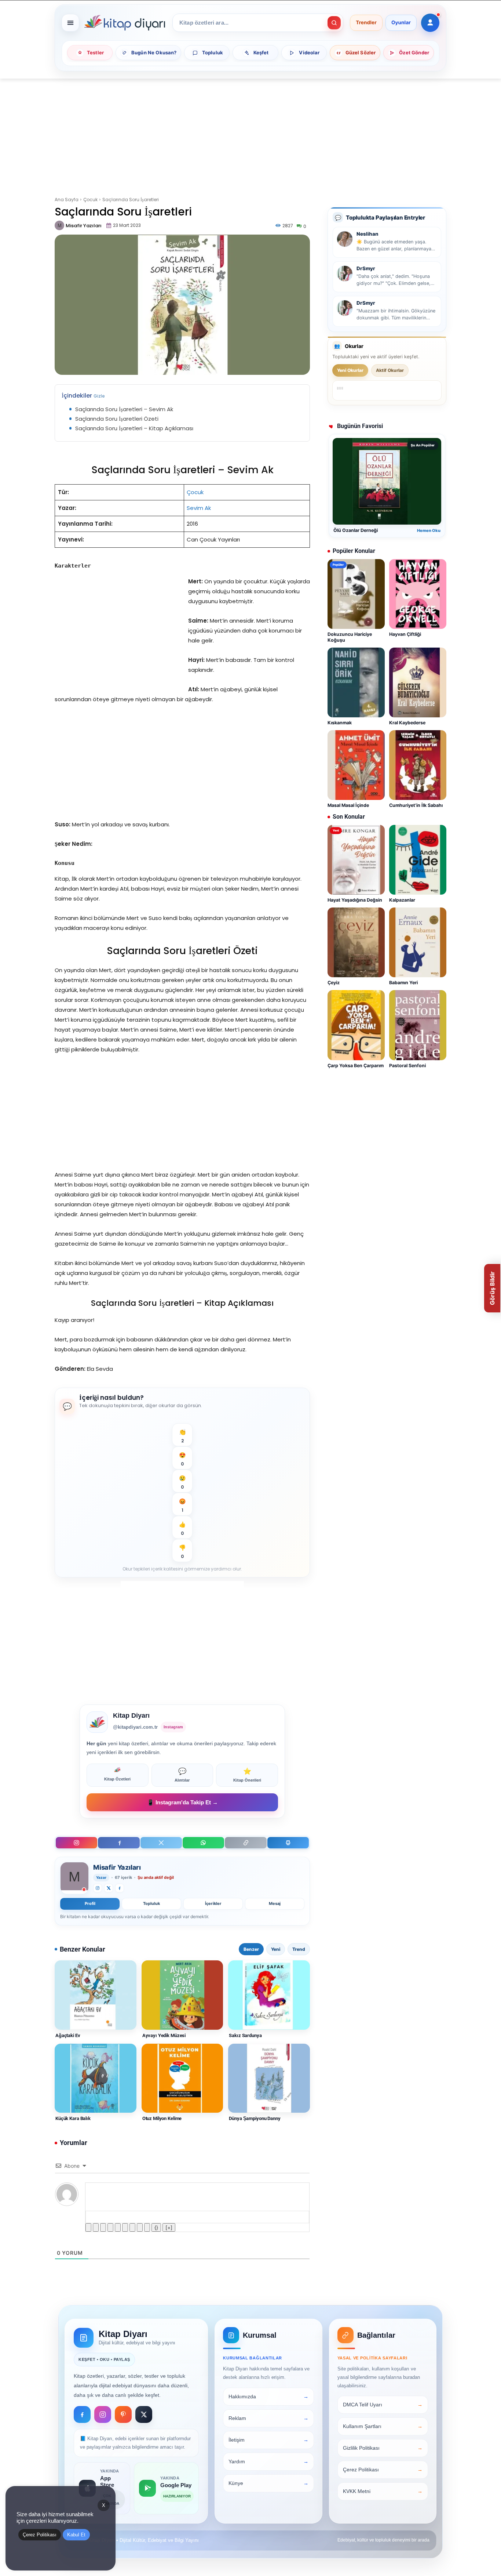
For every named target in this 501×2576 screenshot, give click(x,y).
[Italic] (96, 2227)
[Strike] (110, 2227)
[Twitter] (109, 1888)
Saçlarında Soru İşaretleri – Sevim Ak (124, 409)
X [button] (104, 2505)
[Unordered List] (125, 2227)
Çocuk (90, 200)
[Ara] (334, 23)
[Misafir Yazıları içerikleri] (74, 1878)
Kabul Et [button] (76, 2535)
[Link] (147, 2227)
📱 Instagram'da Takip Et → (182, 1802)
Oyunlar (401, 23)
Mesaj (275, 1903)
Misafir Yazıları (84, 226)
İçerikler (213, 1903)
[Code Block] (140, 2227)
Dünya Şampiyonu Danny (255, 2118)
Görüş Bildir (492, 1288)
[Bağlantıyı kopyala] (246, 1843)
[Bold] (88, 2227)
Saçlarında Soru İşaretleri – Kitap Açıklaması (134, 428)
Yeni (276, 1949)
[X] (161, 1843)
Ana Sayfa (67, 200)
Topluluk (151, 1903)
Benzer (251, 1949)
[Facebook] (119, 1843)
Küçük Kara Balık (73, 2118)
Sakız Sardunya (245, 2035)
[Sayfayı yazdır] (288, 1843)
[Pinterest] (123, 2414)
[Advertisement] (251, 133)
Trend (299, 1949)
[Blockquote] (132, 2227)
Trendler (366, 23)
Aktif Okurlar (390, 370)
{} (156, 2227)
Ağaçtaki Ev (68, 2035)
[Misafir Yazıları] (60, 225)
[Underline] (103, 2227)
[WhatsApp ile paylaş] (203, 1843)
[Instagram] (76, 1843)
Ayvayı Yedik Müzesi (164, 2035)
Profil (90, 1903)
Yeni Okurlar (350, 370)
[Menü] (70, 23)
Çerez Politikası (40, 2535)
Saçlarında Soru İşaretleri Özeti (117, 419)
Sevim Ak (199, 508)
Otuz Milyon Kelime (162, 2118)
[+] (169, 2227)
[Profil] (430, 23)
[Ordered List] (118, 2227)
